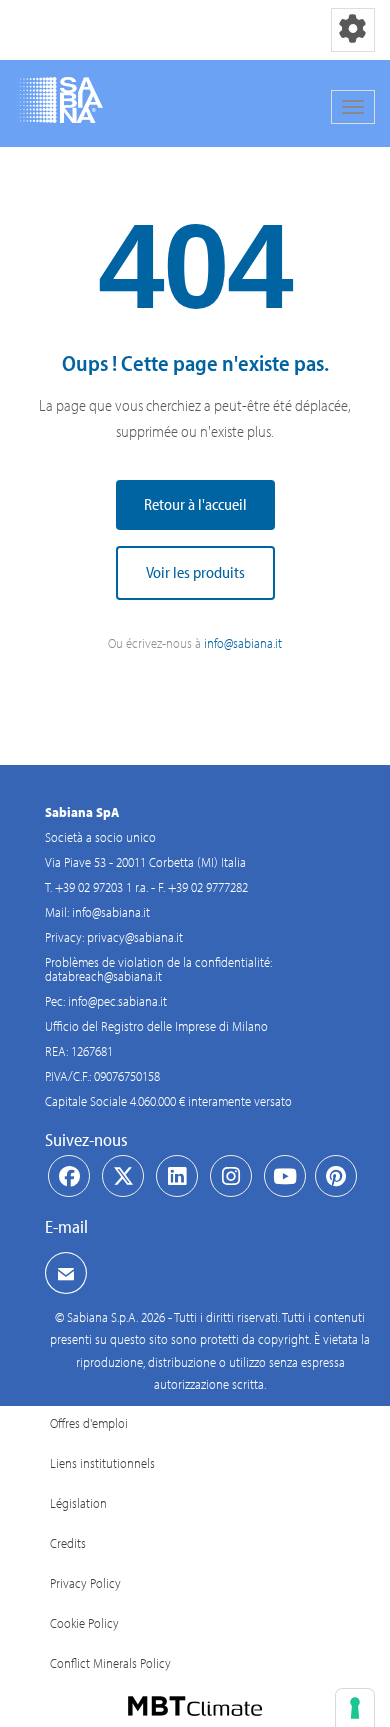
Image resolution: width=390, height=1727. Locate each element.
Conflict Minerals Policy (110, 1663)
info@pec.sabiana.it (117, 1001)
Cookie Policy (84, 1623)
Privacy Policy (85, 1583)
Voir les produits (195, 572)
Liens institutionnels (102, 1463)
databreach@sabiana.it (103, 976)
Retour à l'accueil (195, 504)
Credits (68, 1543)
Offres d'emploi (89, 1423)
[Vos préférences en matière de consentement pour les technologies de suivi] (355, 1708)
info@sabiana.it (243, 643)
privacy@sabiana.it (135, 937)
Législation (78, 1503)
